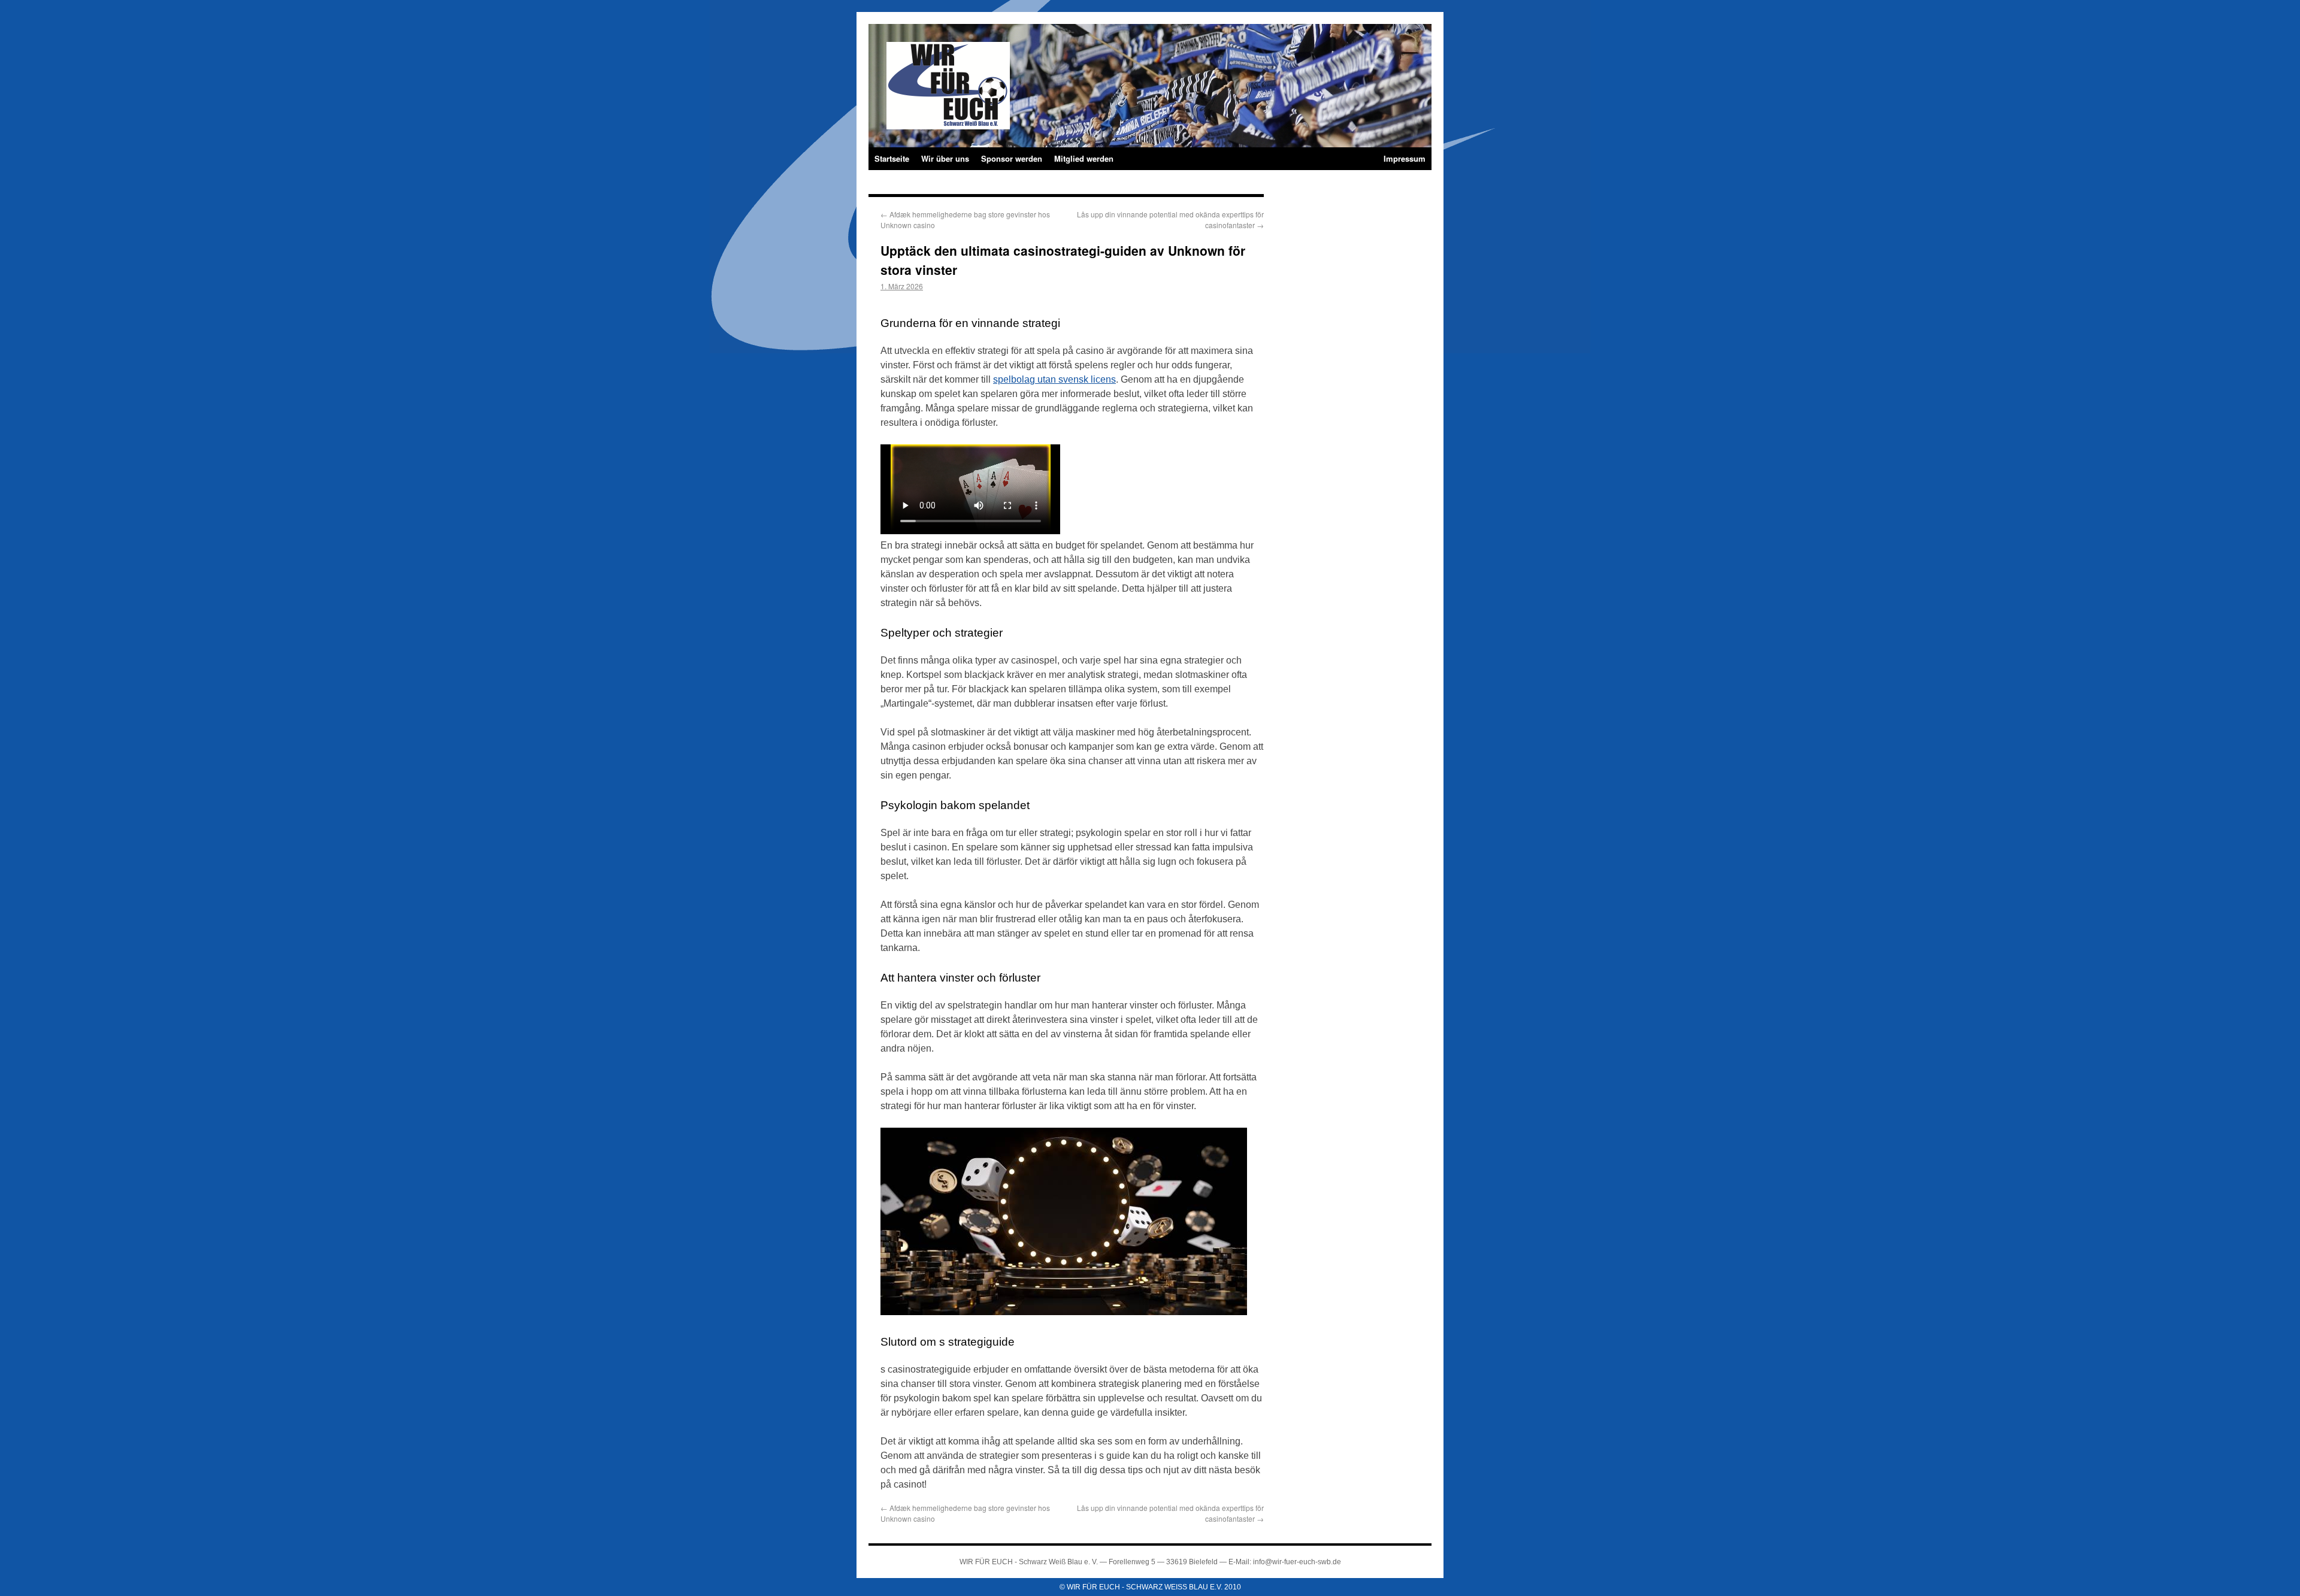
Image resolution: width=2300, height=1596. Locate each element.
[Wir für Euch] (1018, 66)
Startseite (892, 158)
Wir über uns (945, 158)
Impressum (1405, 158)
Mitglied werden (1084, 158)
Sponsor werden (1012, 158)
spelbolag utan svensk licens (1054, 379)
